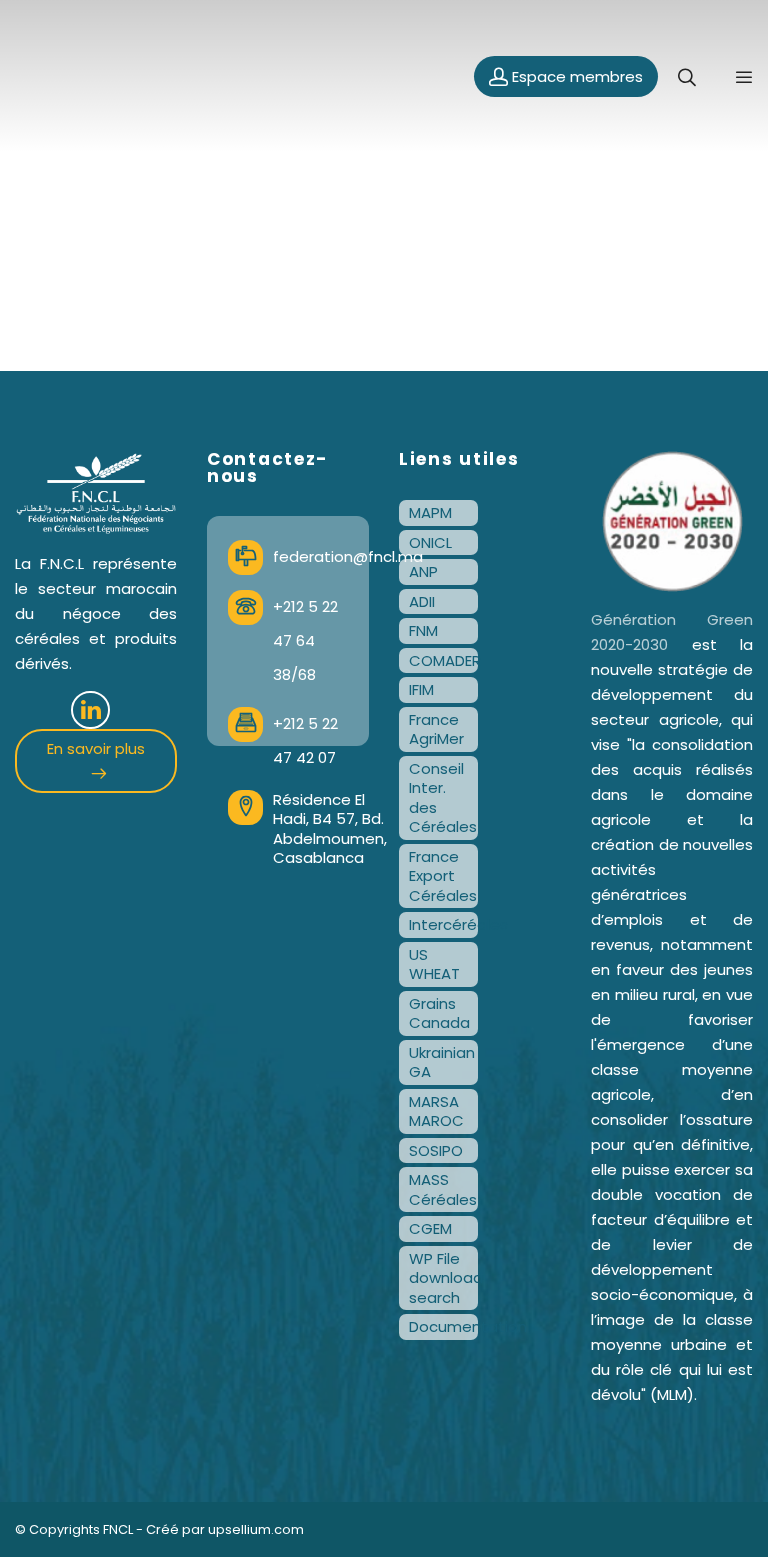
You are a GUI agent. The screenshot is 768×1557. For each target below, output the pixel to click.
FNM (423, 630)
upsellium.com (256, 1529)
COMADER (443, 660)
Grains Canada (439, 1013)
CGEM (430, 1228)
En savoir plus (96, 748)
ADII (422, 601)
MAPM (430, 512)
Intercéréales (443, 924)
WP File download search (443, 1278)
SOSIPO (436, 1150)
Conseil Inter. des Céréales (443, 798)
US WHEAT (434, 964)
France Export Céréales (443, 876)
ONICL (430, 542)
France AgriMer (436, 729)
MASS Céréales (443, 1189)
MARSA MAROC (436, 1111)
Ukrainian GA (442, 1062)
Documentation (443, 1326)
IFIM (421, 689)
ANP (423, 571)
